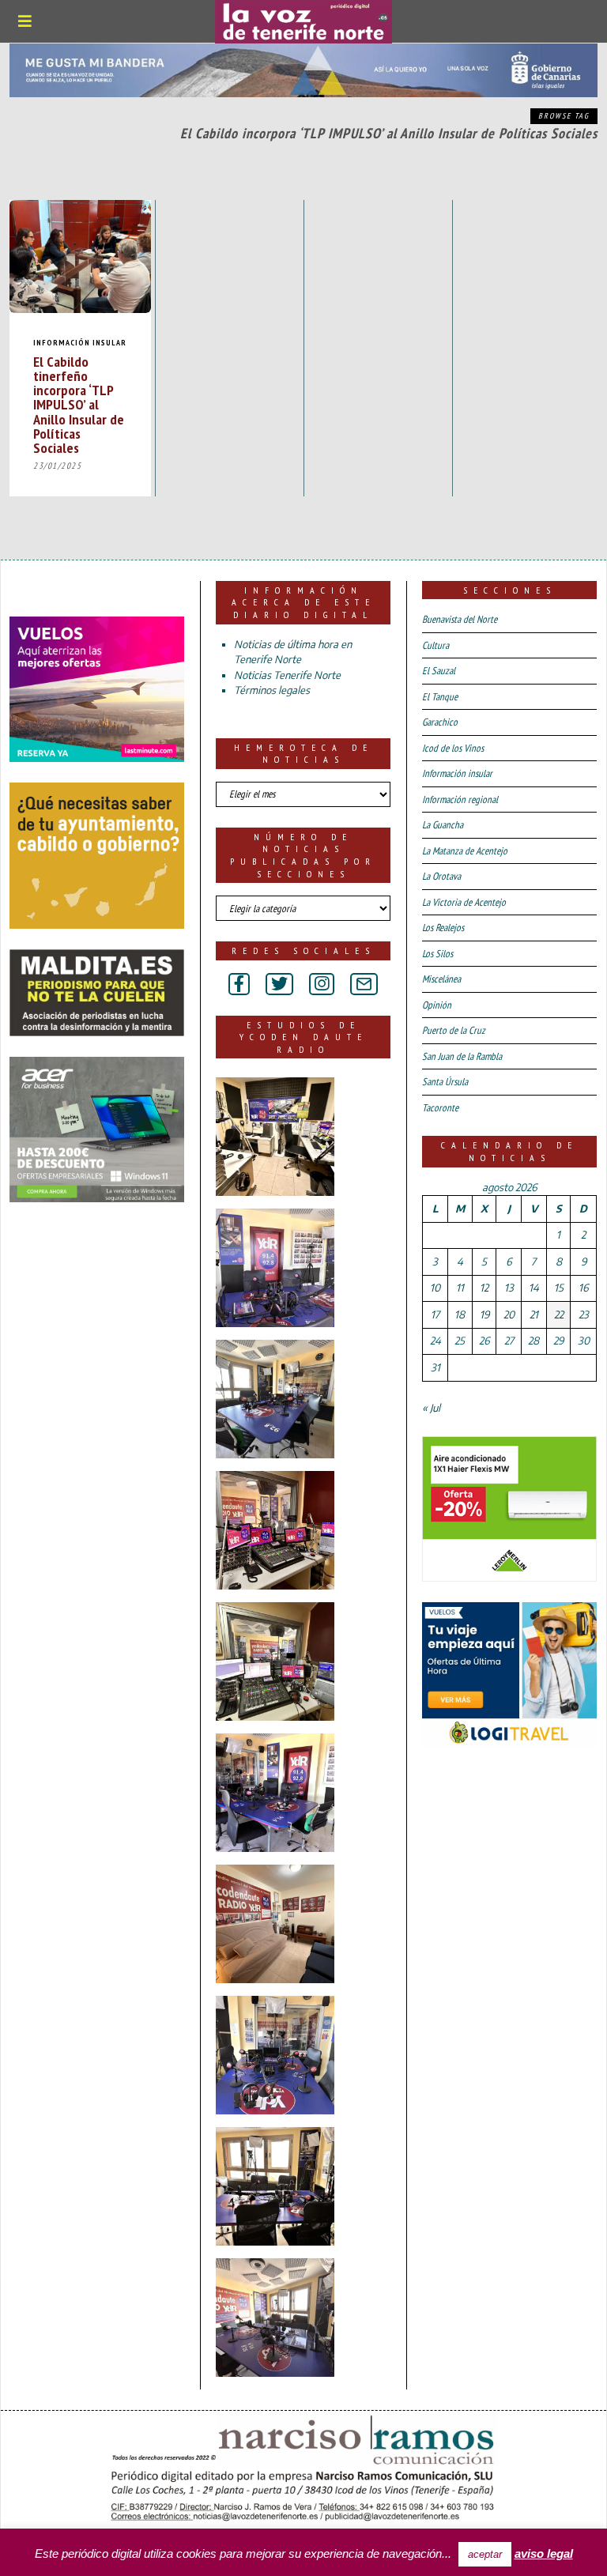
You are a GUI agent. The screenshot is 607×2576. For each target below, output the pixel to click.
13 (509, 1288)
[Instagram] (322, 984)
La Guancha (443, 825)
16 (583, 1288)
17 (435, 1314)
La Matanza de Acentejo (465, 851)
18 (460, 1314)
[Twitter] (279, 984)
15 (559, 1288)
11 (460, 1288)
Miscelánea (441, 979)
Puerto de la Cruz (454, 1030)
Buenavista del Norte (460, 619)
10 (435, 1288)
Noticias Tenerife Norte (287, 675)
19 (484, 1314)
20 (509, 1314)
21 (534, 1314)
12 (484, 1288)
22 (559, 1314)
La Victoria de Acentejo (464, 902)
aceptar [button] (485, 2554)
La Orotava (441, 876)
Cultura (435, 645)
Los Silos (437, 954)
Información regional (460, 800)
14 (534, 1288)
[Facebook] (239, 984)
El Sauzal (439, 671)
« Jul (431, 1408)
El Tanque (440, 697)
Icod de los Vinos (453, 748)
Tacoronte (440, 1108)
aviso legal (544, 2553)
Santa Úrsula (445, 1082)
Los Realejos (443, 928)
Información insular (80, 343)
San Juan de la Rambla (462, 1056)
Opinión (437, 1005)
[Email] (364, 984)
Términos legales (272, 690)
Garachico (440, 722)
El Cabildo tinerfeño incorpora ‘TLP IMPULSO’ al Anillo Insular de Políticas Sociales (79, 404)
